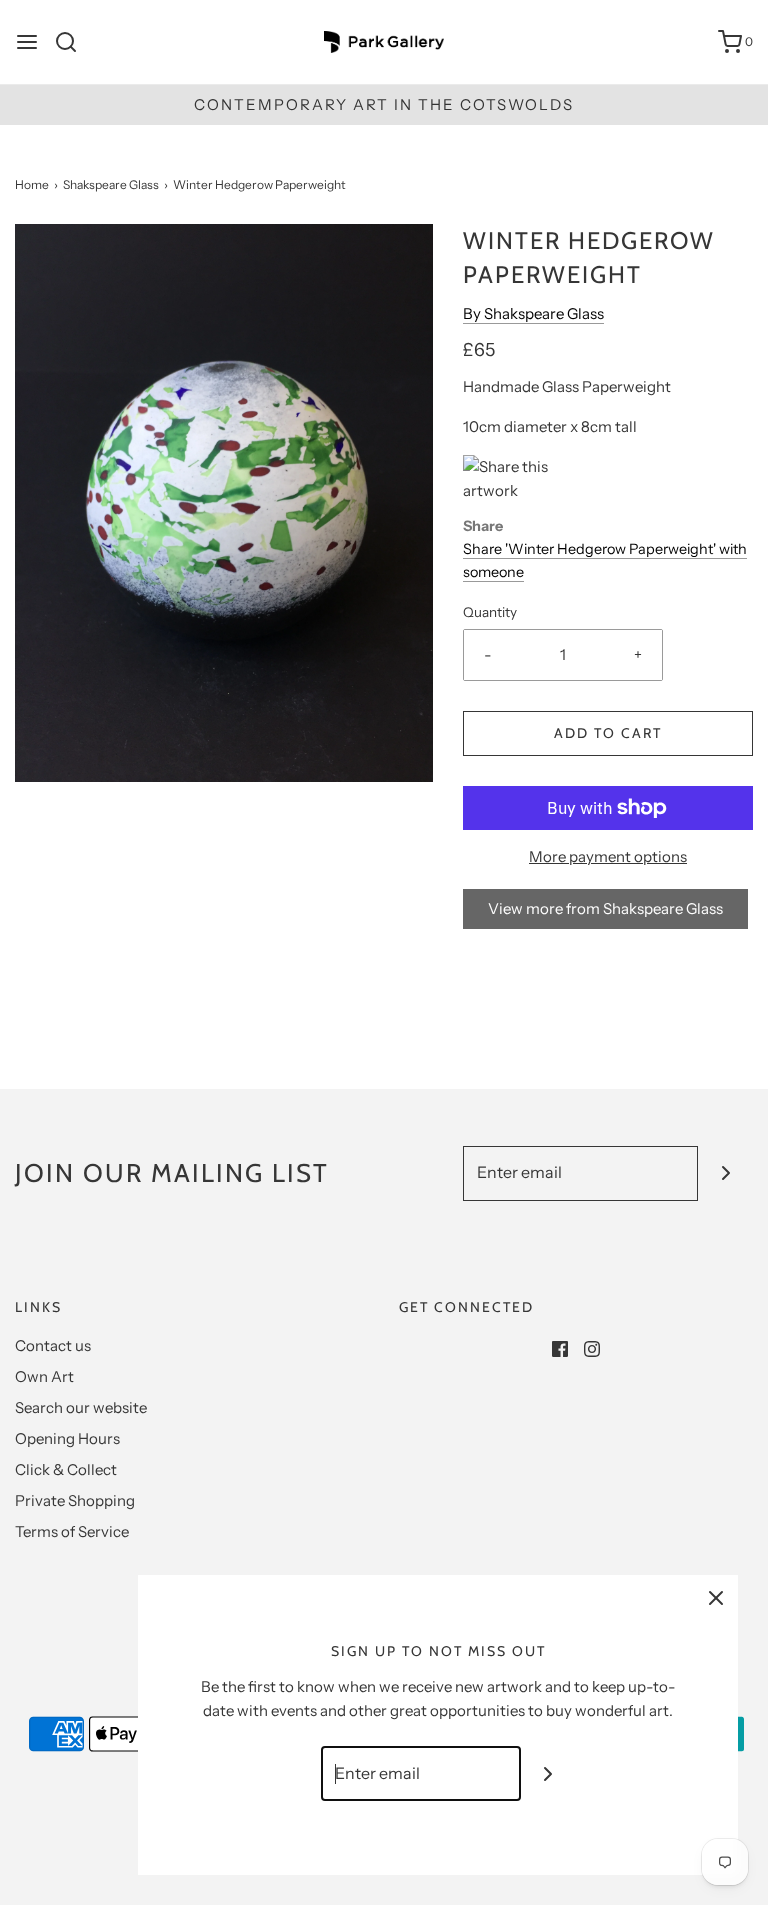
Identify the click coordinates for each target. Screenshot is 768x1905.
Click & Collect (66, 1469)
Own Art (44, 1376)
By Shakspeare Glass (533, 313)
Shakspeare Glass (111, 184)
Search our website (81, 1407)
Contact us (53, 1345)
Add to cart (608, 733)
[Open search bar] (73, 42)
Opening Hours (67, 1438)
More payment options (608, 856)
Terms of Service (72, 1531)
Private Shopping (75, 1500)
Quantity (490, 612)
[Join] (725, 1173)
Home (32, 184)
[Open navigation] (27, 42)
